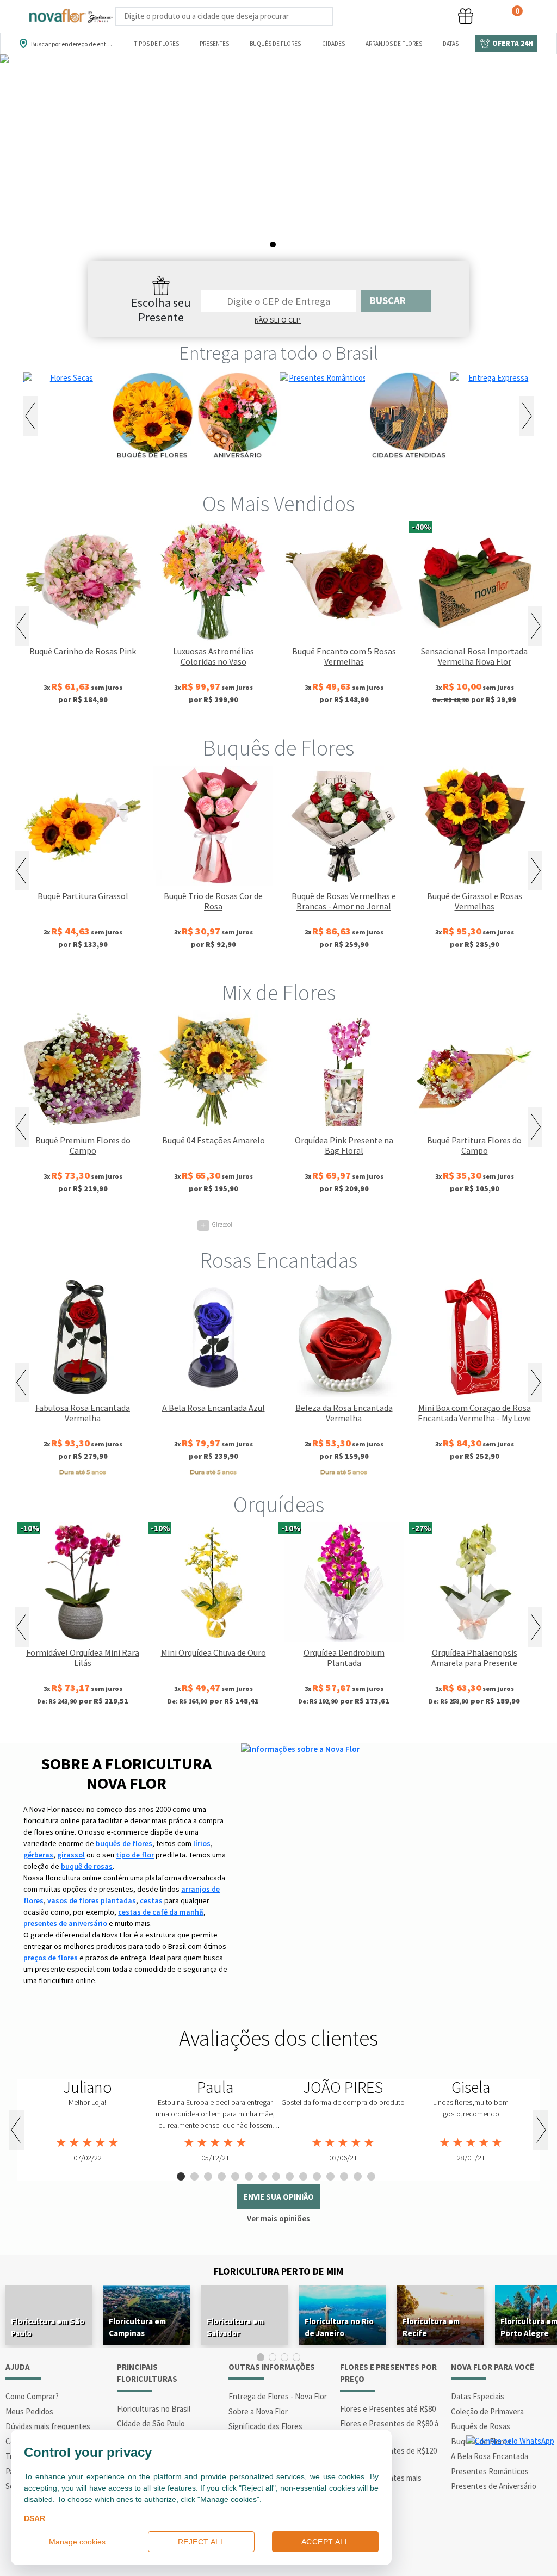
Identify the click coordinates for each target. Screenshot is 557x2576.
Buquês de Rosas (481, 2426)
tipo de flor (135, 1855)
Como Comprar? (32, 2396)
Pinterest (543, 2554)
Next (526, 416)
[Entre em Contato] (347, 17)
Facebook (459, 2554)
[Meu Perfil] (425, 17)
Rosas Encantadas (279, 1260)
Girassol (216, 1224)
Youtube (515, 2554)
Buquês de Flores (275, 44)
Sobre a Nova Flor (258, 2411)
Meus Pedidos (29, 2411)
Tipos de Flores (157, 44)
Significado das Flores (265, 2426)
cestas (151, 1900)
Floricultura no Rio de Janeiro (339, 2327)
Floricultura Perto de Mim (278, 2271)
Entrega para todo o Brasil (279, 353)
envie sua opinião (279, 2197)
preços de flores (51, 1958)
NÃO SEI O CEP (278, 320)
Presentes (214, 44)
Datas (451, 44)
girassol (71, 1855)
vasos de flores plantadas (92, 1900)
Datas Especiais (478, 2396)
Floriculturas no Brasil (154, 2409)
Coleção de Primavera (487, 2411)
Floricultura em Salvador (235, 2327)
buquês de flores (124, 1843)
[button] (384, 17)
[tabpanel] (278, 170)
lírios (202, 1843)
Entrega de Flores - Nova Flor (278, 2396)
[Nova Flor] (70, 16)
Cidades (333, 44)
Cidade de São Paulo (151, 2423)
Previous (31, 416)
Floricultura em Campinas (137, 2327)
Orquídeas (279, 1504)
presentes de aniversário (65, 1923)
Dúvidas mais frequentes (48, 2426)
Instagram (487, 2554)
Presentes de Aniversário (494, 2486)
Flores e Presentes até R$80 (388, 2409)
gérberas (38, 1855)
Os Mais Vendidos (278, 504)
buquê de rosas (87, 1866)
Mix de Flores (279, 993)
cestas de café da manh (161, 1912)
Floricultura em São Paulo (48, 2327)
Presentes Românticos (490, 2471)
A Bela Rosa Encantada (490, 2456)
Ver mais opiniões (278, 2218)
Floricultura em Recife (431, 2327)
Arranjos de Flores (394, 44)
